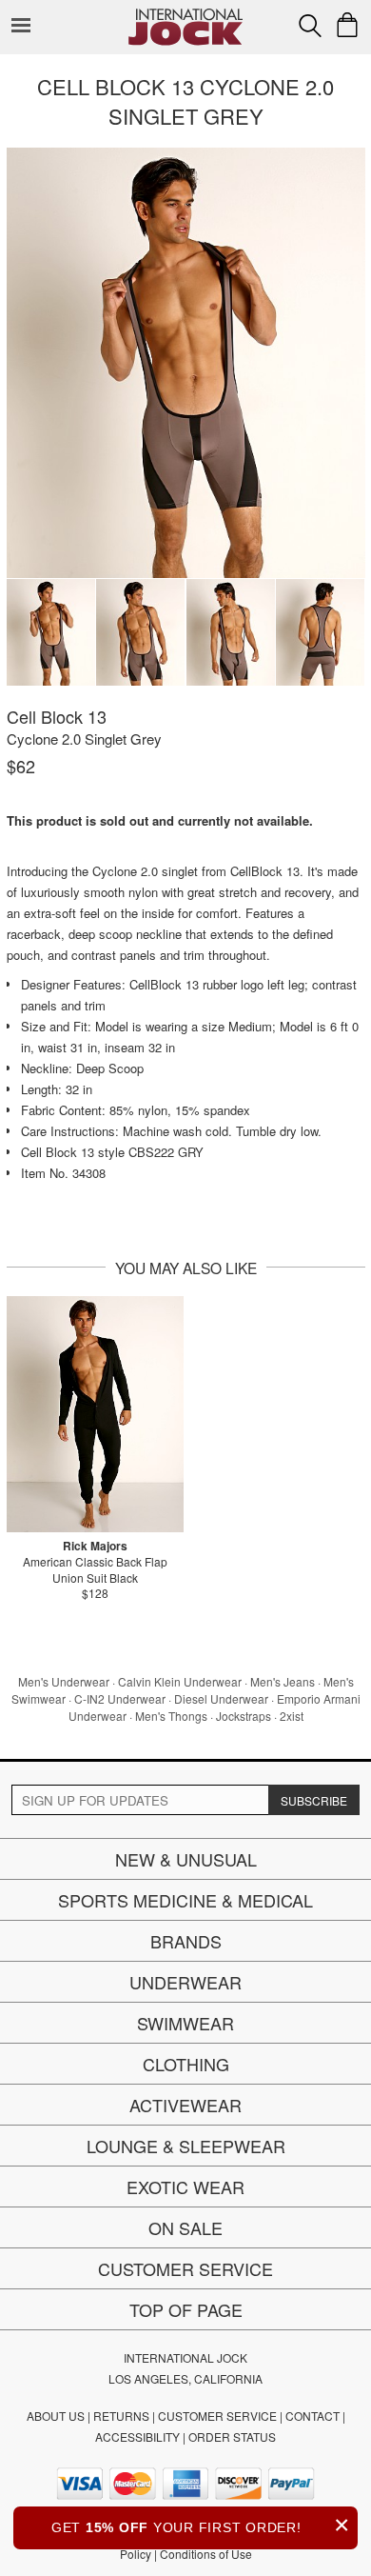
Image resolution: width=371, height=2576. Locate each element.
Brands (186, 1941)
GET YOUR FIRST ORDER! (201, 2525)
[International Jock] (185, 15)
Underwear (185, 1982)
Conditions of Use (206, 2554)
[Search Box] (310, 26)
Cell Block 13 (57, 716)
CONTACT (312, 2416)
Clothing (186, 2064)
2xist (292, 1716)
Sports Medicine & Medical (185, 1900)
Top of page (186, 2309)
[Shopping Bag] (347, 25)
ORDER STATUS (232, 2436)
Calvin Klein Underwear (180, 1681)
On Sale (185, 2227)
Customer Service (185, 2268)
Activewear (185, 2105)
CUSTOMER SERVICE (217, 2416)
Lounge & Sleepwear (186, 2146)
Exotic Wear (185, 2187)
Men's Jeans (283, 1681)
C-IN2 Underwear (120, 1698)
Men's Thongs (171, 1716)
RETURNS (121, 2416)
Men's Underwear (64, 1681)
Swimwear (185, 2023)
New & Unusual (186, 1859)
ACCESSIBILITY (137, 2436)
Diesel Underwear (221, 1698)
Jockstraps (244, 1716)
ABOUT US (56, 2416)
